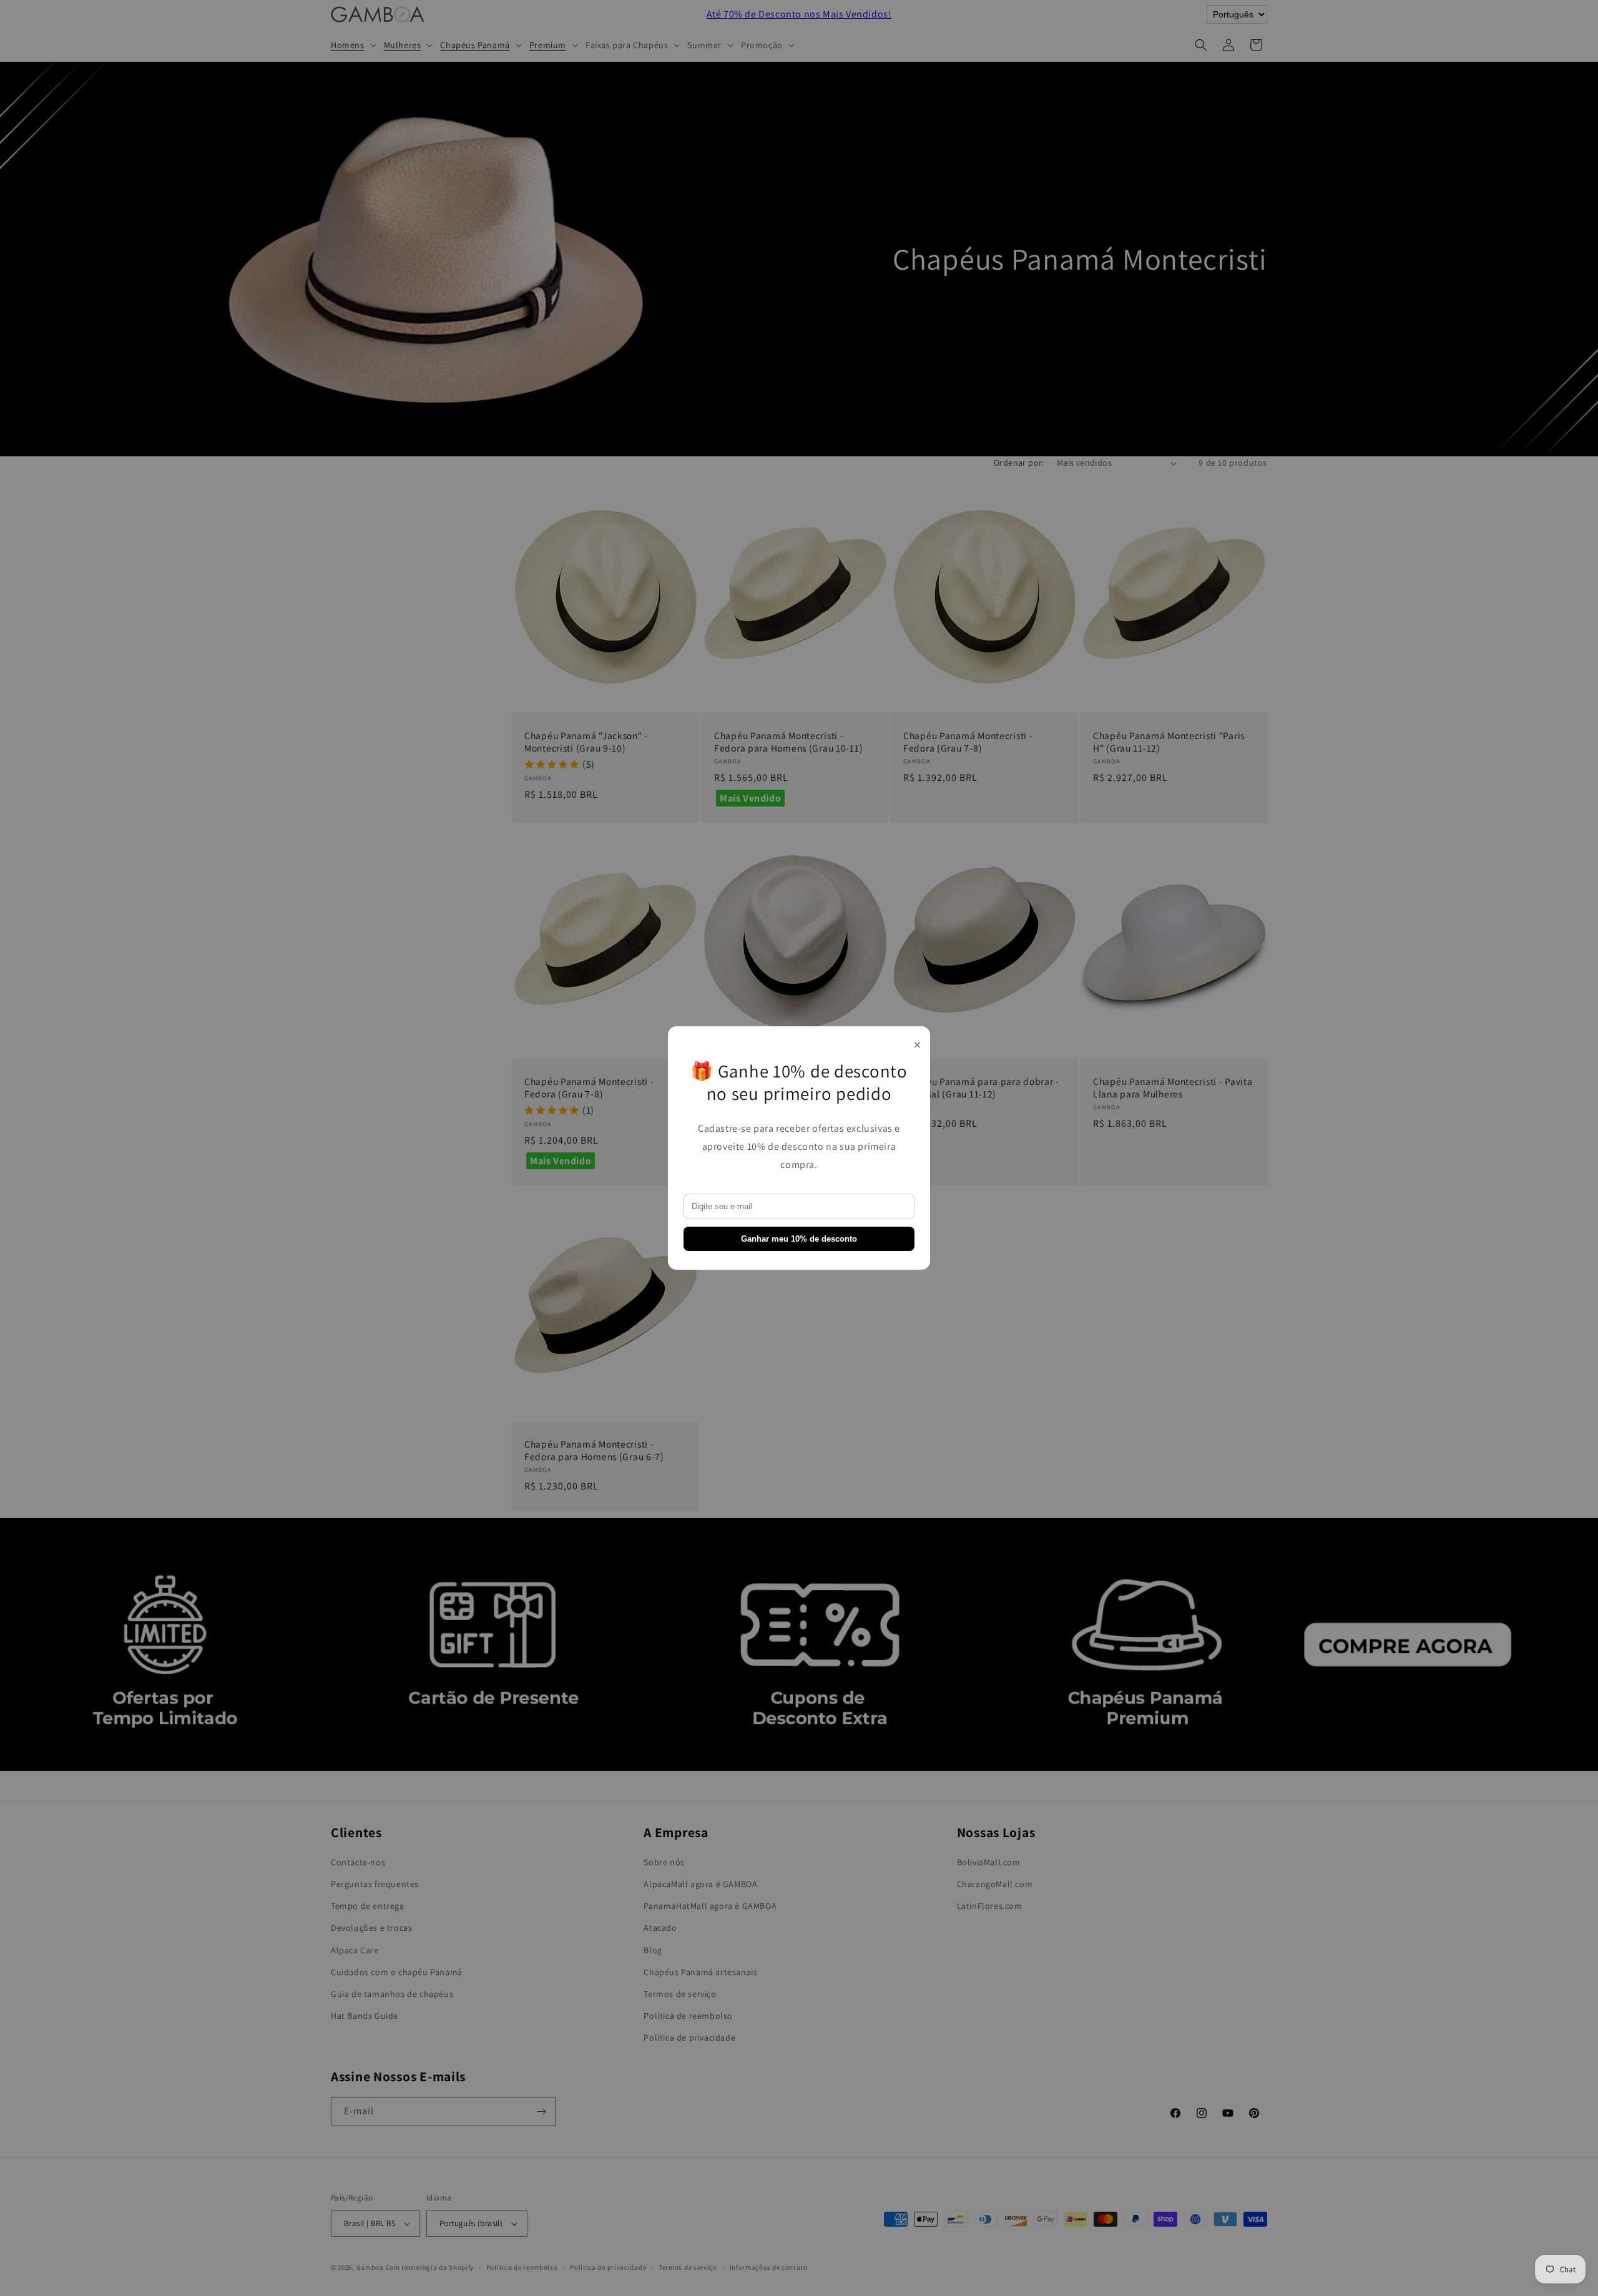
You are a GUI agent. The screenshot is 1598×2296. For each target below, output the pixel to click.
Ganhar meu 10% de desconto (799, 1239)
